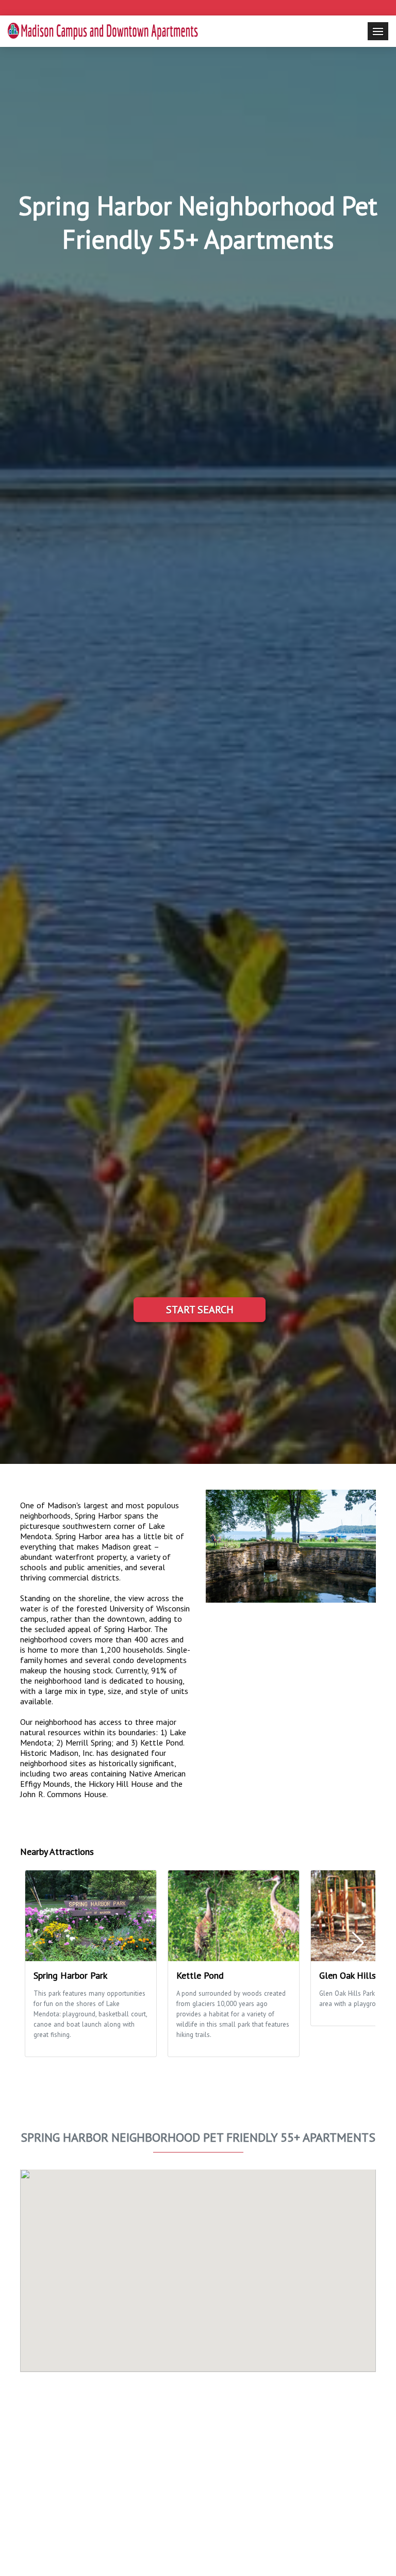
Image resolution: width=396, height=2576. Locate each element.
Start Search (200, 1310)
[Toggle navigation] (378, 31)
